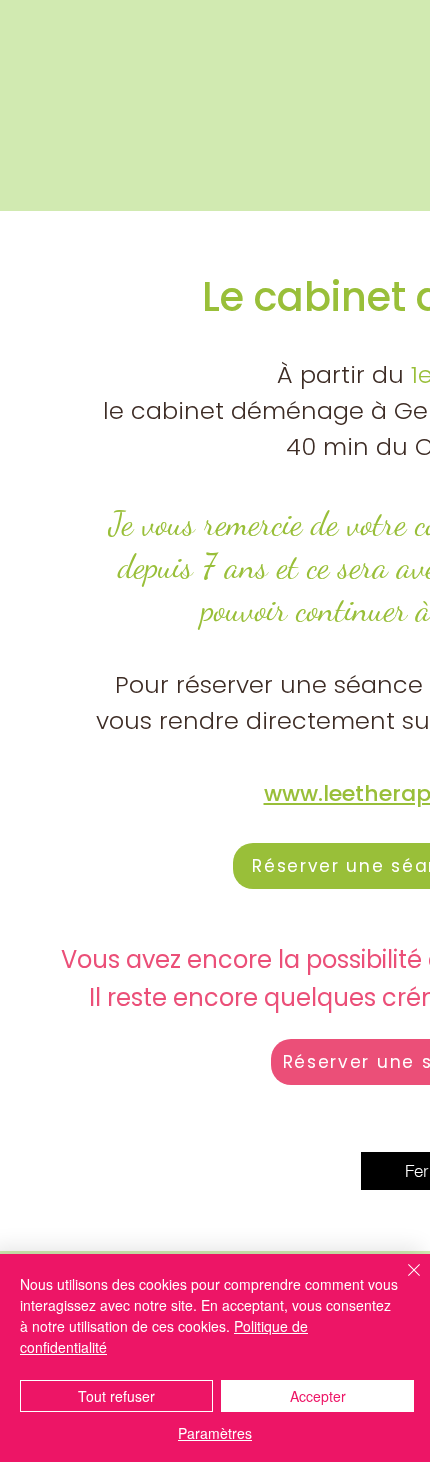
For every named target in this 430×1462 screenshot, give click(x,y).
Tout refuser (116, 1396)
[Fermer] (402, 1282)
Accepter (318, 1396)
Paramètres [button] (215, 1433)
